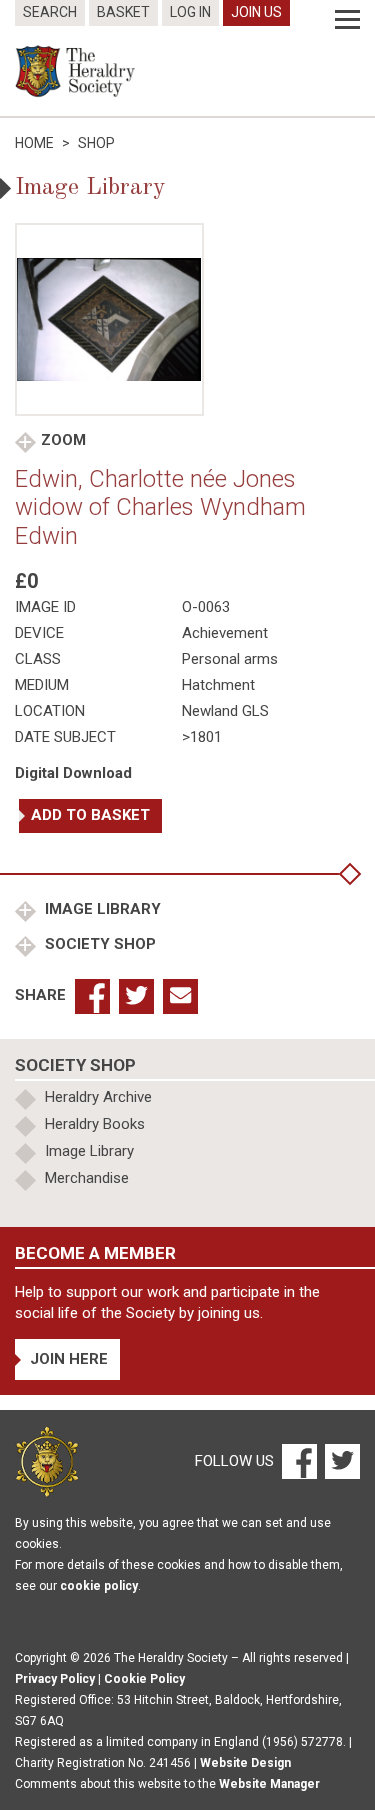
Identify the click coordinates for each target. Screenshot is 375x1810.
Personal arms (230, 659)
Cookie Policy (144, 1679)
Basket (123, 12)
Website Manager (269, 1784)
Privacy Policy (55, 1679)
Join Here (69, 1359)
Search (50, 12)
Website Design (245, 1763)
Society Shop (98, 944)
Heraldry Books (95, 1124)
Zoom (63, 440)
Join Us (256, 12)
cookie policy (99, 1586)
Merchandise (87, 1178)
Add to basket (90, 815)
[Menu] (347, 20)
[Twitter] (340, 1461)
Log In (190, 12)
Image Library (101, 909)
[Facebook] (298, 1461)
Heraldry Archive (98, 1097)
